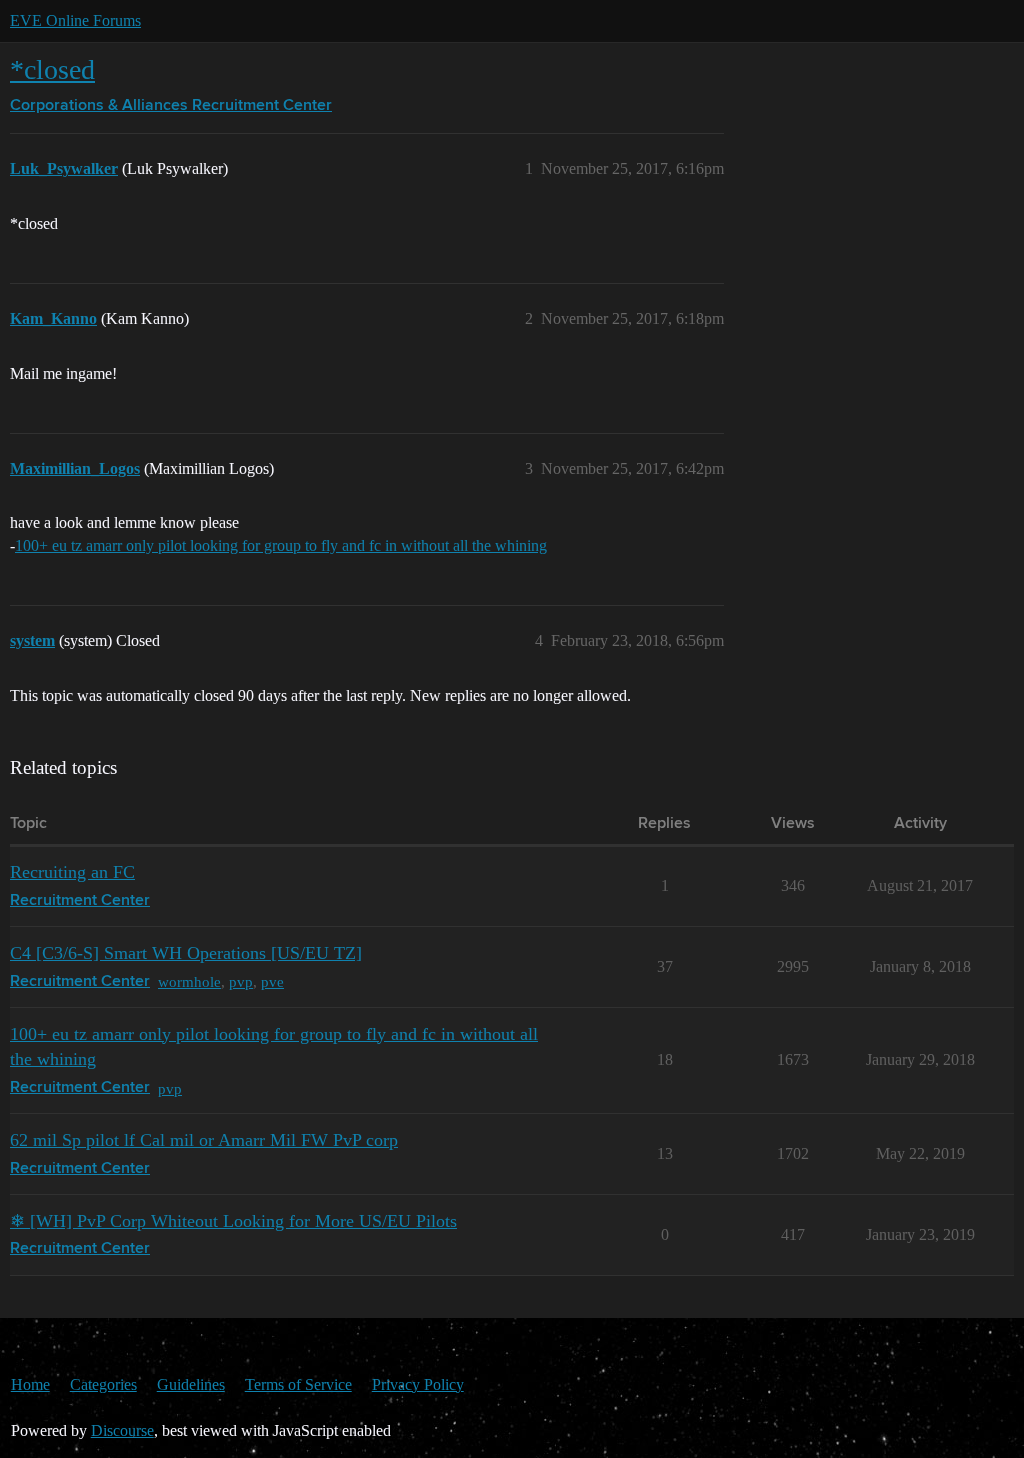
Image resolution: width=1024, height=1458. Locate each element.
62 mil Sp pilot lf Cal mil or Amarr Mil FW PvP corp (204, 1140)
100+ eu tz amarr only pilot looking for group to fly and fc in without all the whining (281, 545)
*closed (52, 69)
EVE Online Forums (75, 20)
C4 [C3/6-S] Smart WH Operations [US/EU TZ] (186, 953)
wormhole (189, 981)
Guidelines (191, 1384)
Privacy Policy (418, 1384)
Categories (103, 1384)
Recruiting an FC (72, 872)
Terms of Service (298, 1384)
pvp (241, 981)
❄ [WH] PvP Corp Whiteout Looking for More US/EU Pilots (233, 1221)
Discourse (122, 1430)
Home (30, 1384)
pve (272, 981)
